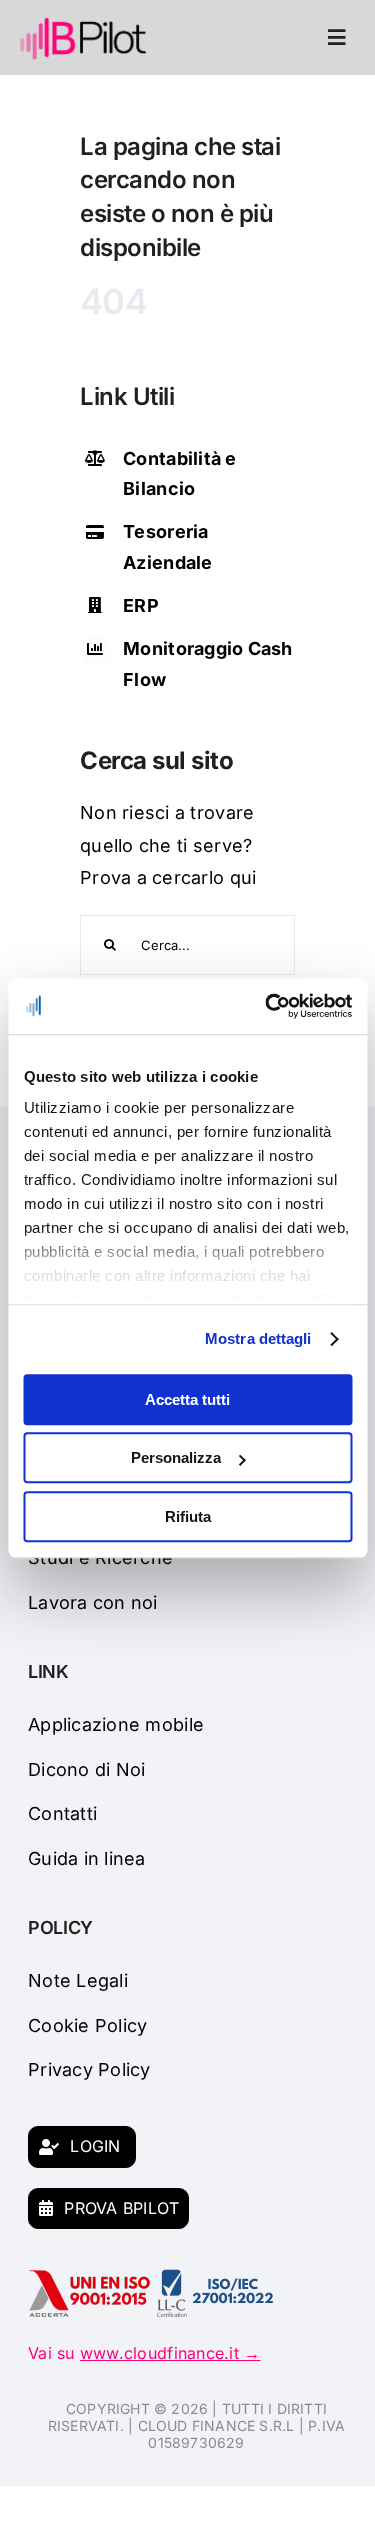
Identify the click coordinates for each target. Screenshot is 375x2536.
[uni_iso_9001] (215, 2277)
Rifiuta (188, 1516)
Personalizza (176, 1457)
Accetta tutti (187, 1399)
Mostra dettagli (258, 1338)
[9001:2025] (90, 2277)
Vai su (144, 2353)
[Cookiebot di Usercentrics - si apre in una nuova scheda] (267, 1006)
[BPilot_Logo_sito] (83, 23)
